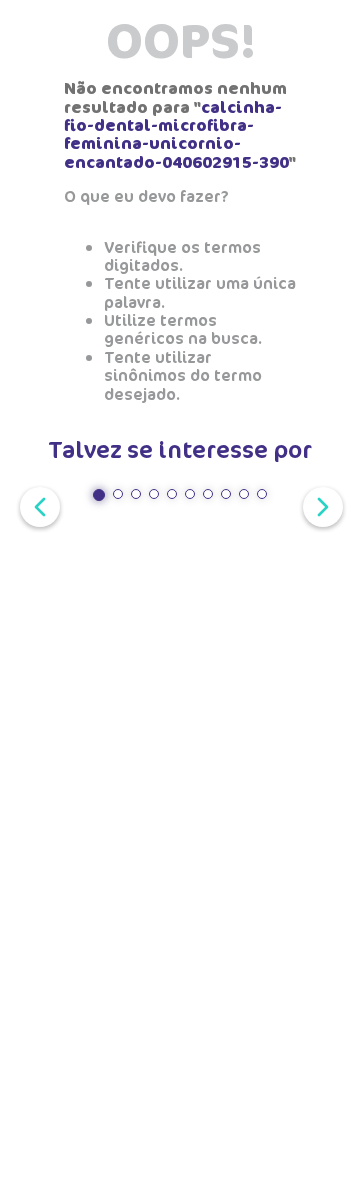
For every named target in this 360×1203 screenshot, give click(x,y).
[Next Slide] (319, 505)
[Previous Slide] (36, 505)
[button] (99, 495)
